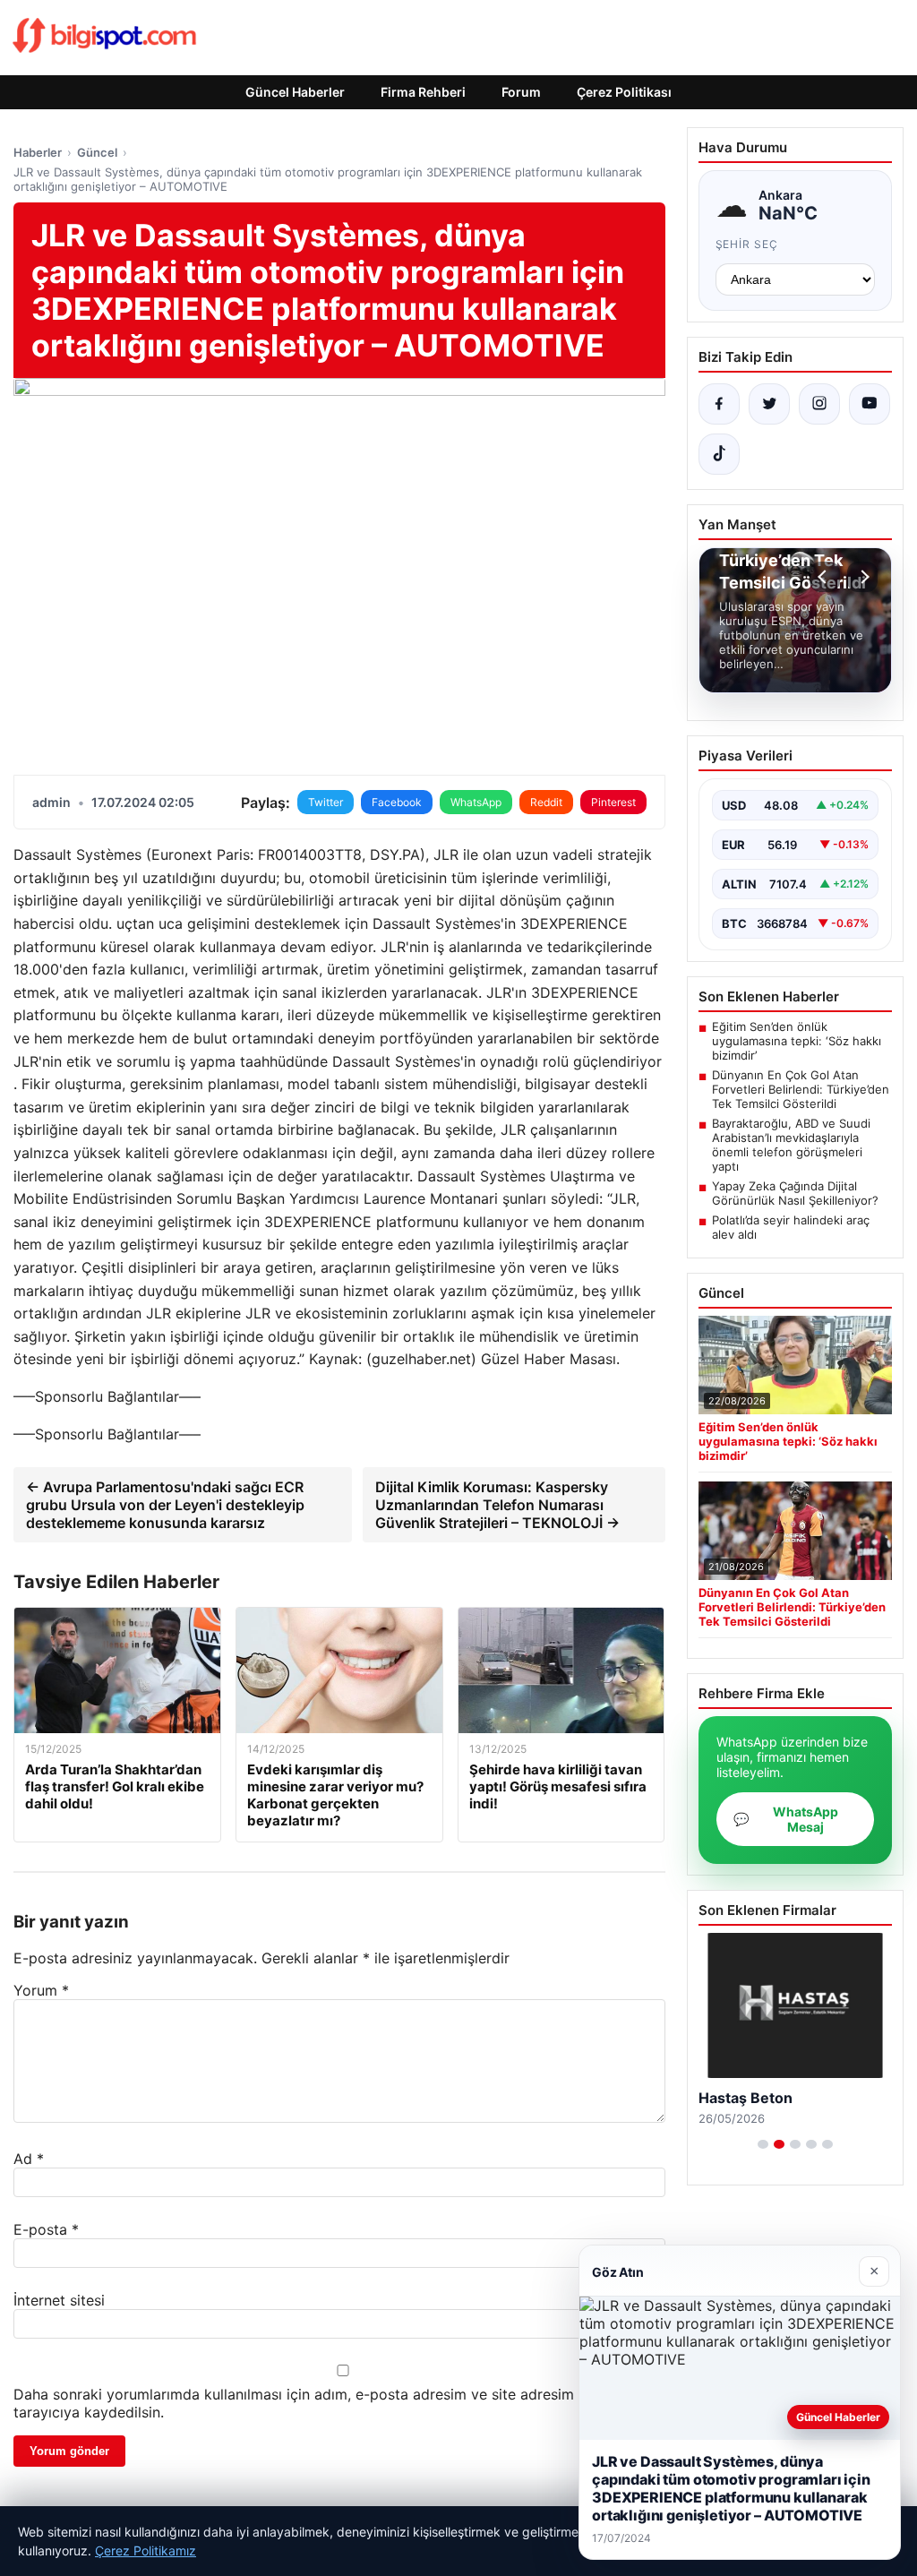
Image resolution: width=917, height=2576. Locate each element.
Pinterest (613, 802)
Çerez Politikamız (146, 2550)
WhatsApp (476, 802)
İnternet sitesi (59, 2300)
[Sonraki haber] (862, 577)
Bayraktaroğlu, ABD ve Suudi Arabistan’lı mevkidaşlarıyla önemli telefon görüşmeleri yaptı (791, 1145)
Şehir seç (747, 244)
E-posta (46, 2229)
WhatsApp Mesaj (786, 1819)
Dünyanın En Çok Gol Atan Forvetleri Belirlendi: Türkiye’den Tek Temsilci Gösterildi (801, 1089)
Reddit (546, 802)
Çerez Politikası (624, 92)
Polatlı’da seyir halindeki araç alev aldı (791, 1227)
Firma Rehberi (423, 92)
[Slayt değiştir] (763, 2144)
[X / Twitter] (769, 404)
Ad (29, 2159)
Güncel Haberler (295, 92)
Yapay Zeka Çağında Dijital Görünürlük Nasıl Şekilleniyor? (795, 1193)
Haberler (38, 152)
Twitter (326, 802)
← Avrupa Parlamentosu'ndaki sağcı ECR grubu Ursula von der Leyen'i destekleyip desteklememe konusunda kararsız (165, 1505)
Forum (521, 92)
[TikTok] (719, 454)
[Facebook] (719, 404)
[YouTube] (870, 404)
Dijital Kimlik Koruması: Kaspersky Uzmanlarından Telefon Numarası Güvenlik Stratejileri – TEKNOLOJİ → (497, 1505)
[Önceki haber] (825, 577)
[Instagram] (819, 404)
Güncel (97, 152)
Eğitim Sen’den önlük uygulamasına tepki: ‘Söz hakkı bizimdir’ (797, 1041)
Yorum (41, 1990)
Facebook (397, 802)
